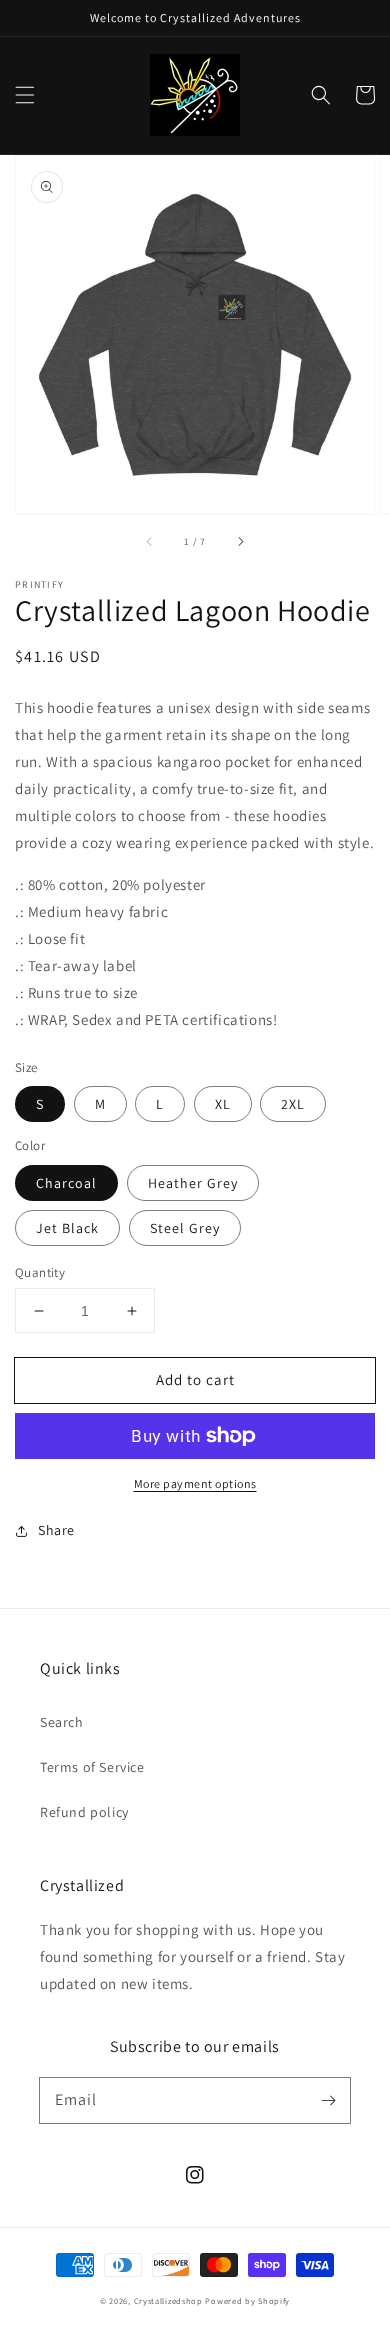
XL (223, 1104)
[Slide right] (240, 542)
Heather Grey (193, 1183)
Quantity (40, 1272)
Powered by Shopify (247, 2300)
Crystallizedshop (168, 2300)
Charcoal (66, 1183)
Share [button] (56, 1530)
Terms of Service (92, 1767)
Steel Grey (185, 1228)
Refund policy (84, 1812)
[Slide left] (150, 542)
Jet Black (67, 1228)
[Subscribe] (328, 2100)
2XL (293, 1104)
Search (62, 1722)
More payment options (195, 1483)
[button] (25, 95)
